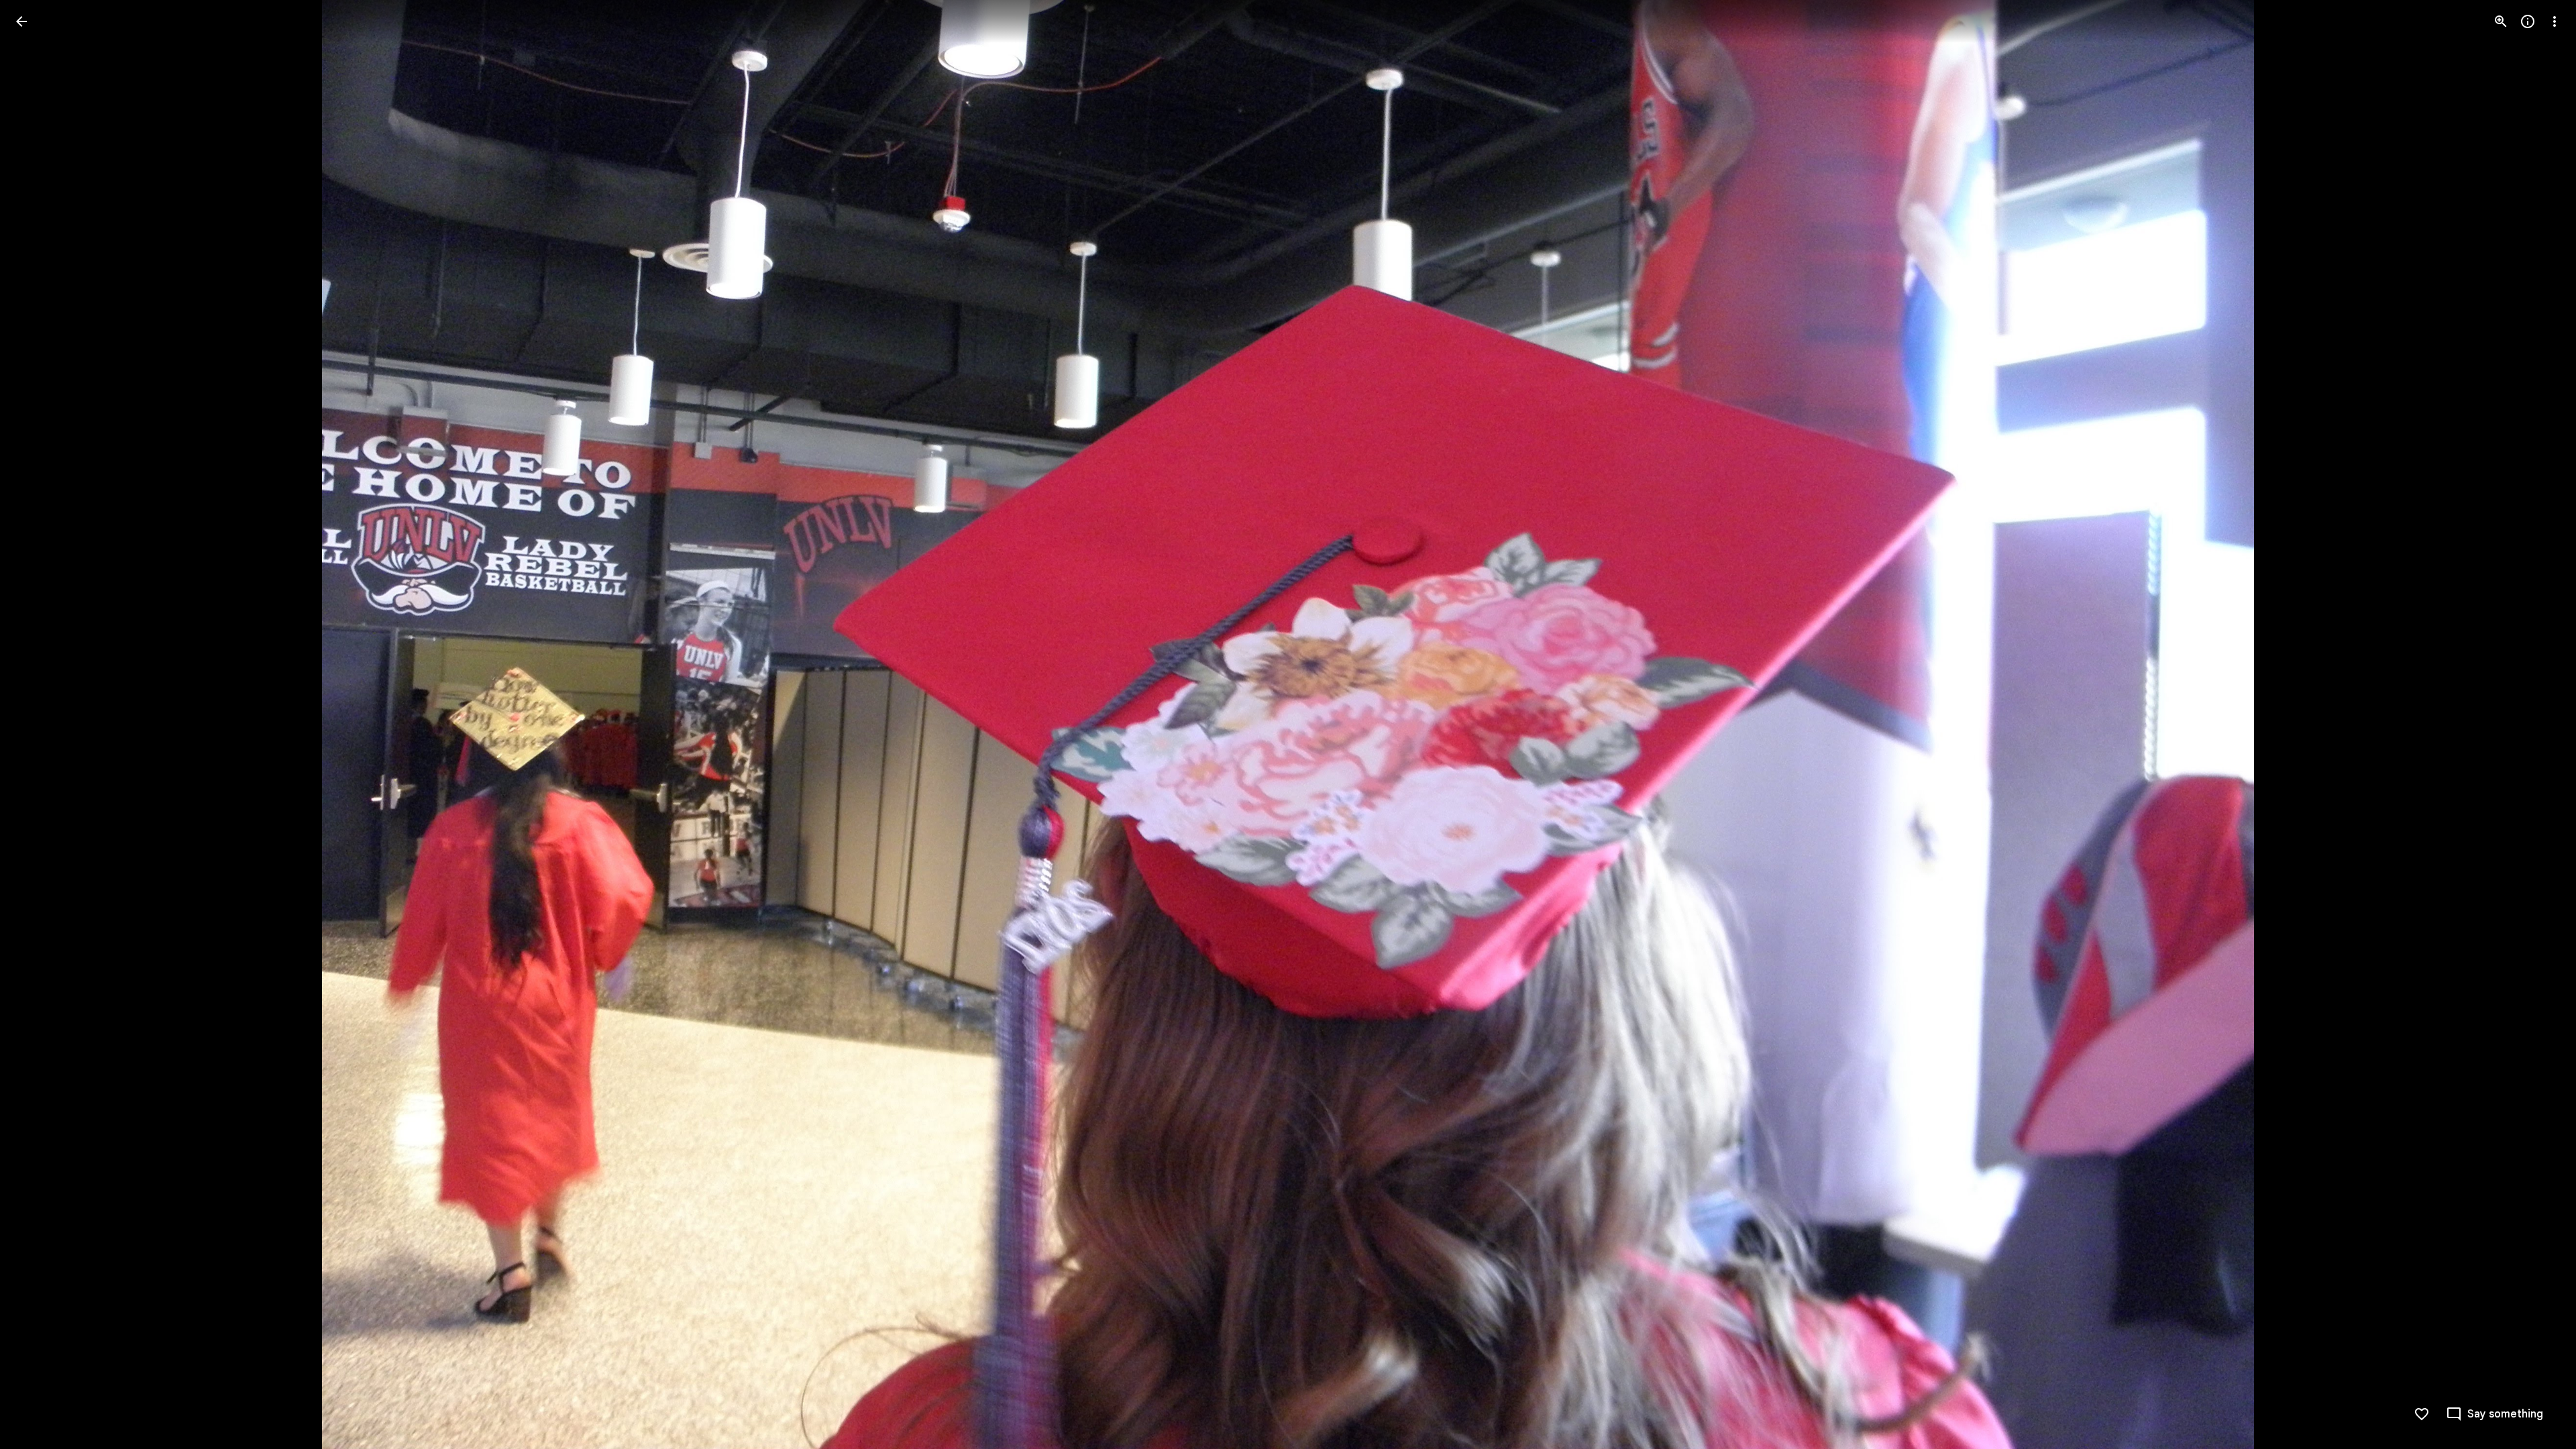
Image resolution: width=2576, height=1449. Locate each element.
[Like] (2422, 1414)
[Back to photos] (21, 21)
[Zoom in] (2501, 21)
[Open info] (2528, 21)
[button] (38, 724)
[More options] (2555, 21)
